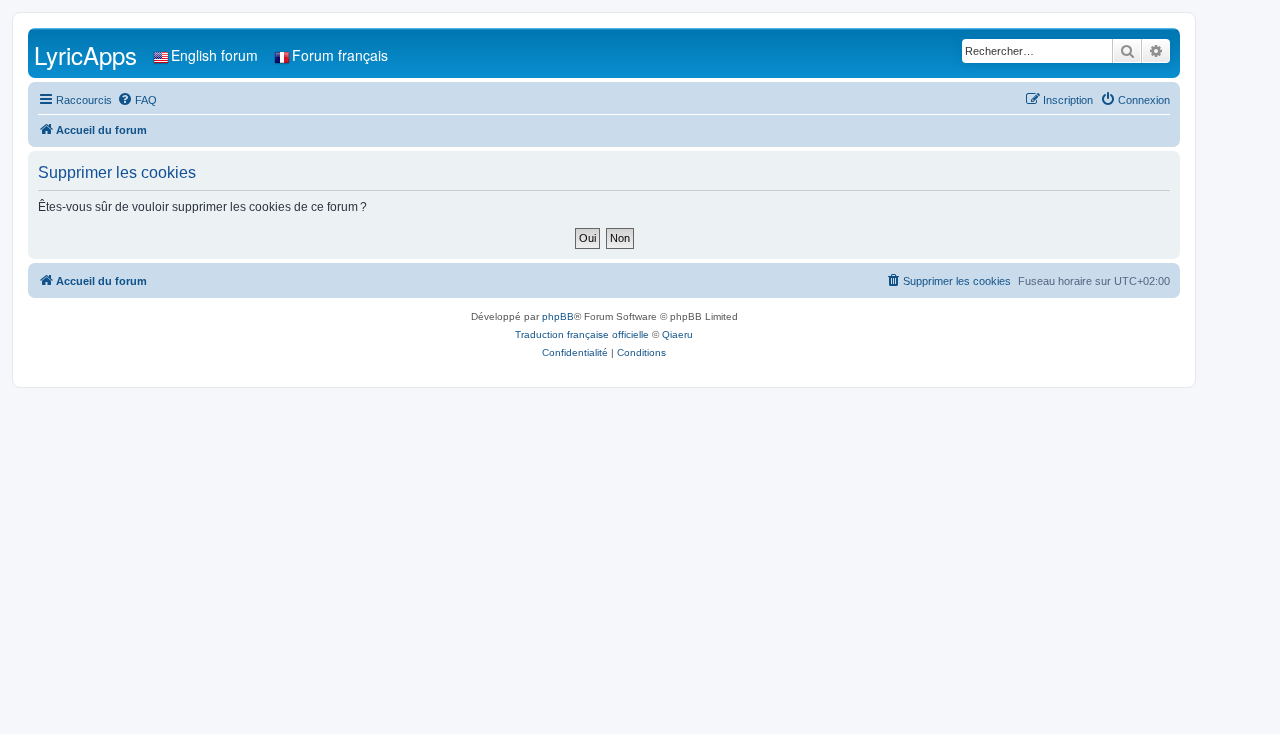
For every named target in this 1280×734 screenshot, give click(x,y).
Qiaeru (677, 334)
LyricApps (85, 54)
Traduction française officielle (582, 334)
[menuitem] (137, 100)
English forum (214, 55)
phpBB (558, 316)
